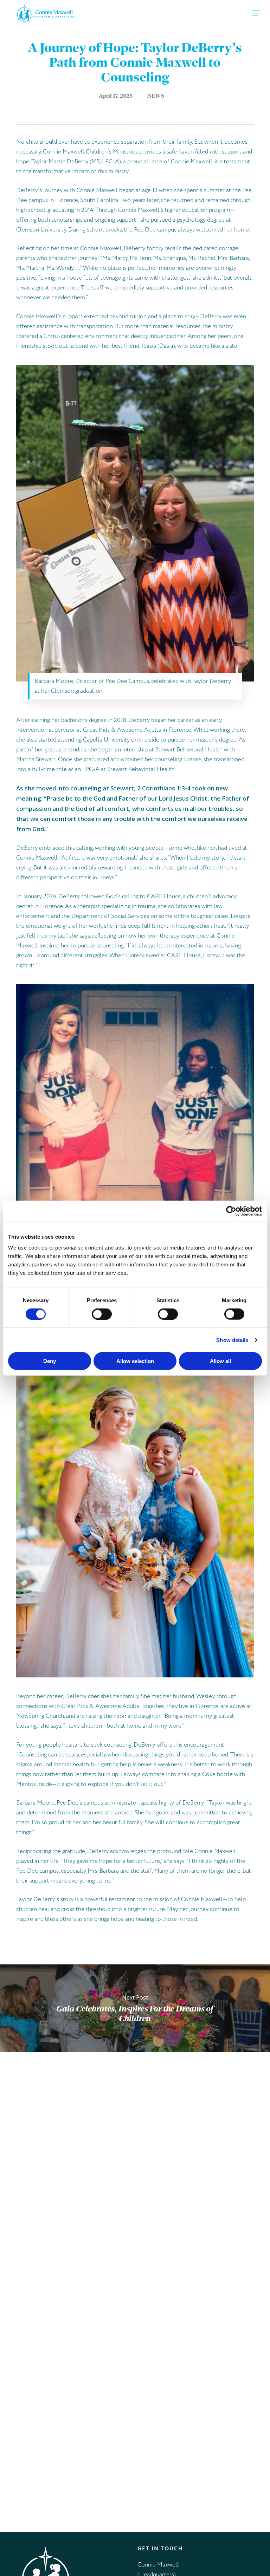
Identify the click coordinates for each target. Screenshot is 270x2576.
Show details (232, 1340)
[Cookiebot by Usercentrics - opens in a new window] (231, 1211)
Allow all (220, 1361)
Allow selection (135, 1361)
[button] (256, 13)
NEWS (156, 96)
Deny (50, 1361)
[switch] (102, 1314)
